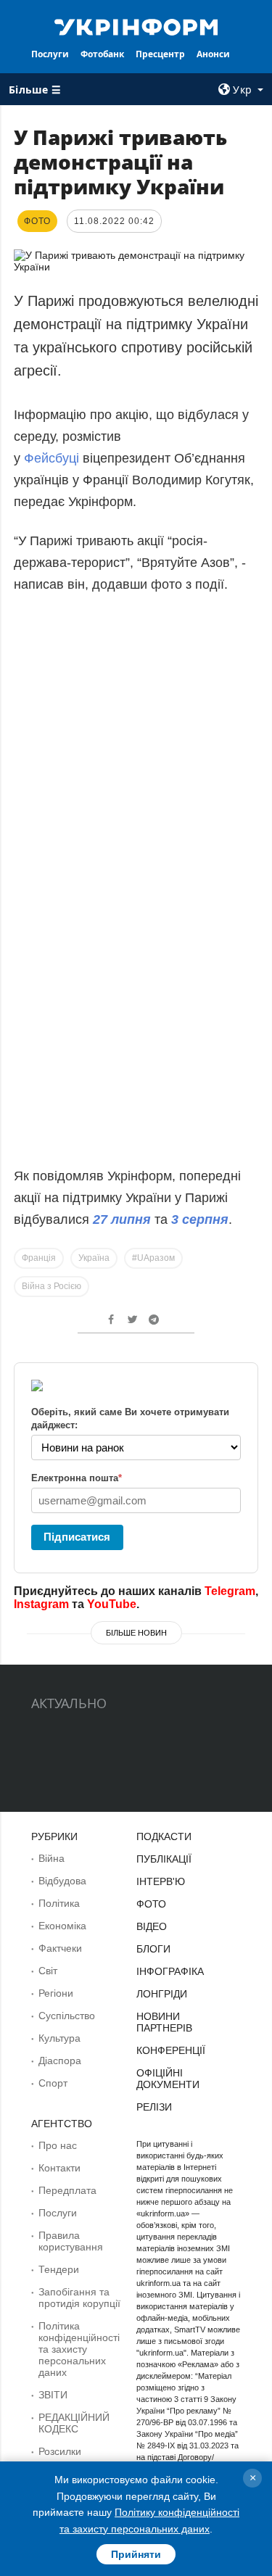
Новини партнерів (164, 2022)
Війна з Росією (51, 1286)
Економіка (62, 1926)
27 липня (122, 1219)
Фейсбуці (53, 458)
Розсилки (60, 2451)
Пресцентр (160, 54)
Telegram (230, 1591)
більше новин (136, 1633)
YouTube (112, 1604)
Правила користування (71, 2241)
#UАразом (153, 1258)
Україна (94, 1258)
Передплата (67, 2190)
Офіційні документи (168, 2079)
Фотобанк (102, 54)
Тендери (59, 2269)
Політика (59, 1903)
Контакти (59, 2168)
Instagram (41, 1604)
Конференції (171, 2050)
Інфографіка (170, 1971)
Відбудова (62, 1881)
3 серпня (200, 1219)
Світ (48, 1971)
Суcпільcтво (67, 2016)
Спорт (53, 2083)
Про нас (58, 2145)
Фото (151, 1904)
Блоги (153, 1949)
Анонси (213, 54)
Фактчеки (60, 1948)
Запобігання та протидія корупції (79, 2298)
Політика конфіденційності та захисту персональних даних (79, 2349)
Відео (152, 1926)
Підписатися (77, 1537)
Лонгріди (162, 1994)
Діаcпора (60, 2061)
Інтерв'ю (161, 1881)
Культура (59, 2038)
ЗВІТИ (53, 2395)
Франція (39, 1258)
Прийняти (136, 2554)
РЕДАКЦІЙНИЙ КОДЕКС (74, 2423)
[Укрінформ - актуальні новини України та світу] (136, 26)
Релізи (154, 2107)
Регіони (56, 1993)
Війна (51, 1858)
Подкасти (164, 1836)
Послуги (50, 54)
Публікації (164, 1859)
